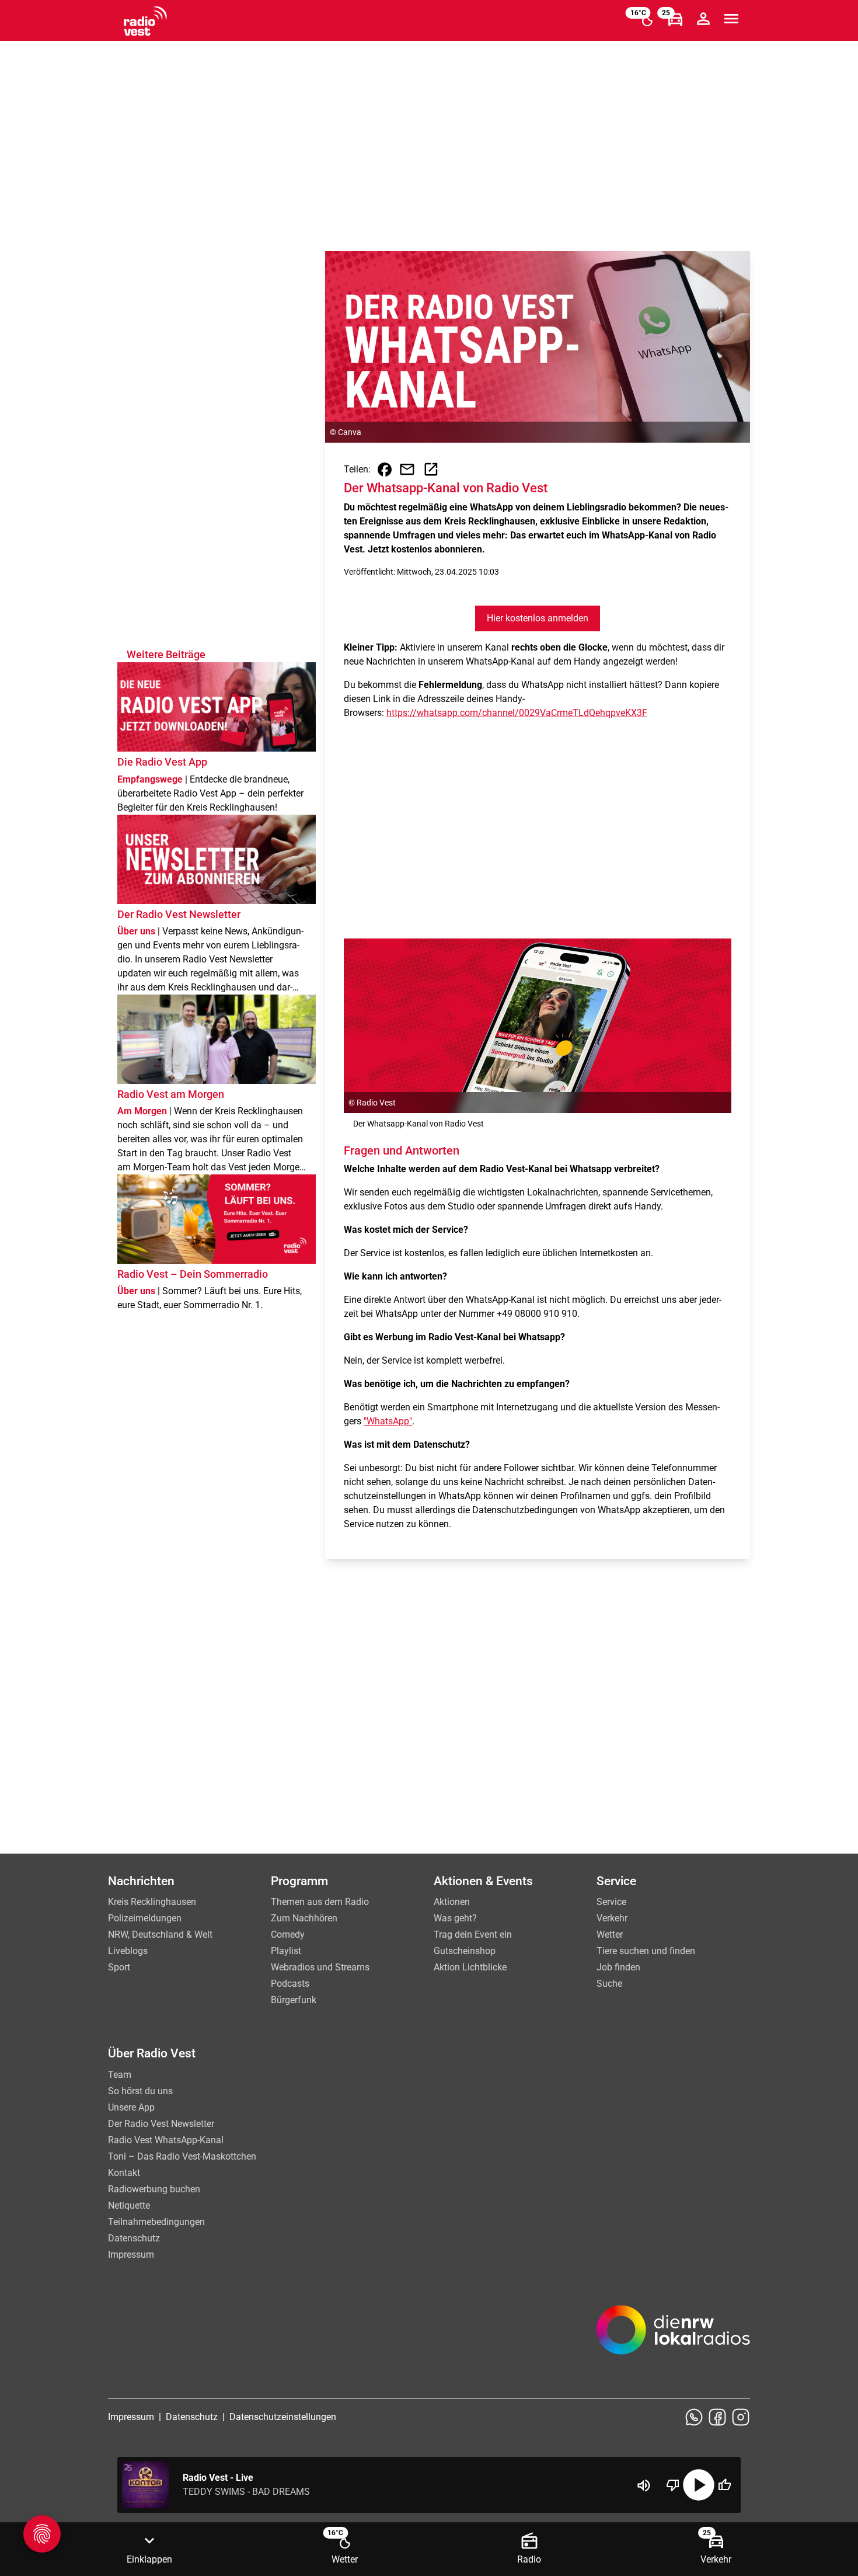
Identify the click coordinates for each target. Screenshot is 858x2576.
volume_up (644, 2485)
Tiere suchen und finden (646, 1951)
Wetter (610, 1934)
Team (120, 2075)
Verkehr (612, 1918)
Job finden (618, 1967)
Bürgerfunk (294, 2000)
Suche (609, 1984)
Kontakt (124, 2173)
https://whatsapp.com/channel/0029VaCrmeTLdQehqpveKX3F (517, 713)
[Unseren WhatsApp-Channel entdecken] (694, 2417)
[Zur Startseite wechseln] (145, 21)
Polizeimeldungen (145, 1918)
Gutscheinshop (465, 1951)
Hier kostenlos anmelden (538, 618)
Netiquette (129, 2205)
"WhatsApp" (388, 1421)
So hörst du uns (140, 2091)
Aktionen (452, 1902)
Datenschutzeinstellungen (283, 2417)
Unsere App (131, 2107)
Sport (119, 1967)
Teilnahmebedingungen (156, 2222)
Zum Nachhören (304, 1918)
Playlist (286, 1951)
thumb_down (673, 2485)
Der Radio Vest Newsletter (161, 2124)
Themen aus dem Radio (320, 1902)
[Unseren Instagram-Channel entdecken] (741, 2417)
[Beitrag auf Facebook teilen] (385, 470)
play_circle (699, 2485)
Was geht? (455, 1918)
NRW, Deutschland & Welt (160, 1934)
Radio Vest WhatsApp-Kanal (166, 2140)
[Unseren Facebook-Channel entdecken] (717, 2417)
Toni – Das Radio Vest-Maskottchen (182, 2156)
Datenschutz (134, 2238)
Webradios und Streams (320, 1967)
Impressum (131, 2255)
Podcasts (290, 1984)
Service (611, 1902)
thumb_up (724, 2485)
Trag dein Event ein (473, 1934)
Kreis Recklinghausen (152, 1902)
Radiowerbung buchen (154, 2189)
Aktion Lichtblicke (470, 1967)
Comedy (288, 1934)
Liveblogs (128, 1951)
